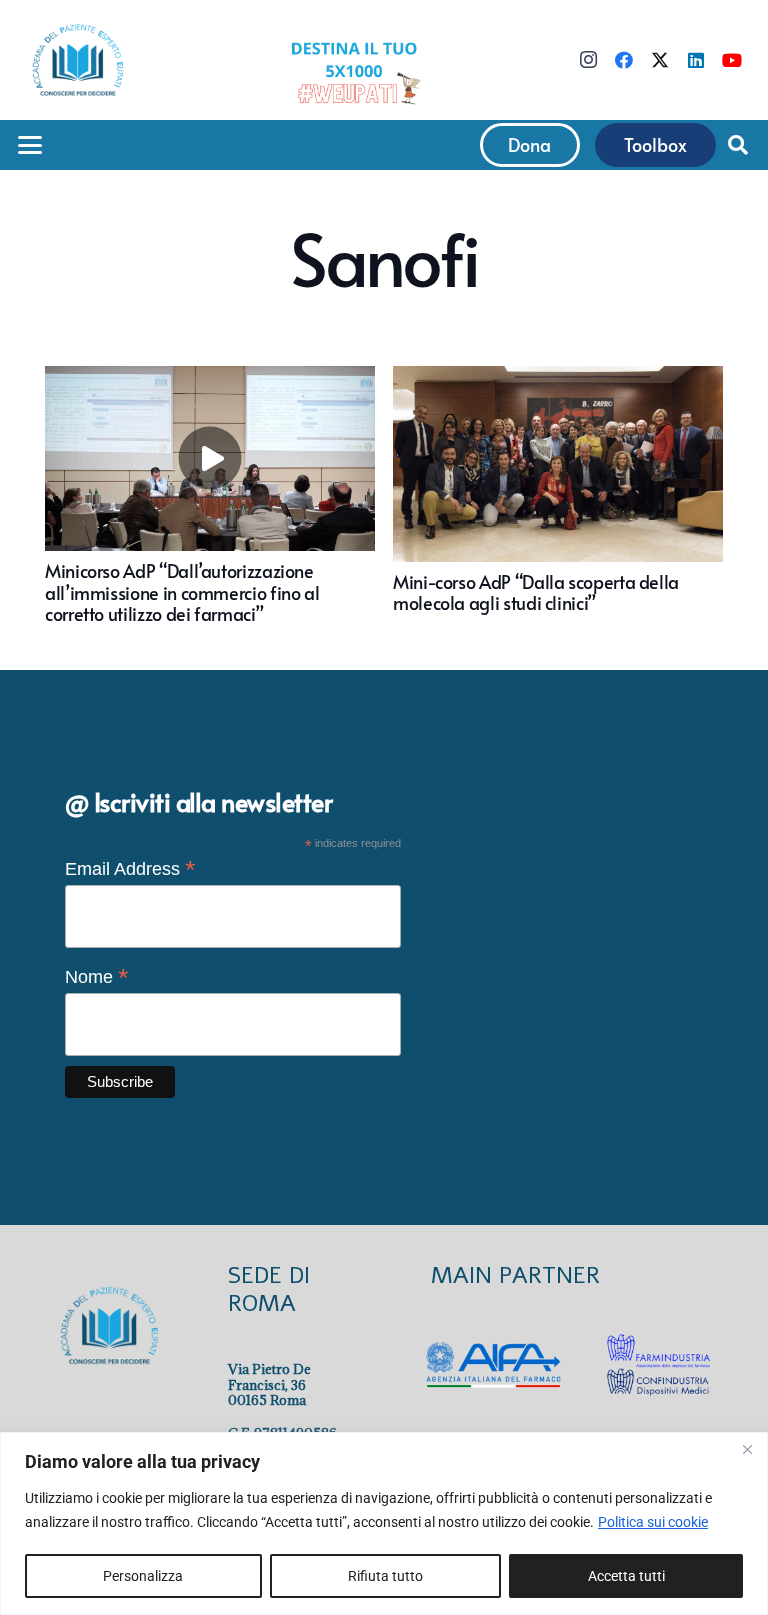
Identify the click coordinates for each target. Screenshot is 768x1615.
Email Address (130, 869)
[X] (660, 60)
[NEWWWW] (354, 72)
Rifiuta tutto (385, 1576)
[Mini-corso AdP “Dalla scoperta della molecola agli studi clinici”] (558, 495)
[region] (384, 1523)
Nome (97, 977)
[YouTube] (732, 60)
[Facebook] (624, 60)
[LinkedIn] (696, 60)
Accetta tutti (626, 1576)
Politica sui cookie (653, 1522)
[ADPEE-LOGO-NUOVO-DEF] (77, 60)
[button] (30, 145)
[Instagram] (588, 60)
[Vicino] (747, 1449)
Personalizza (143, 1576)
